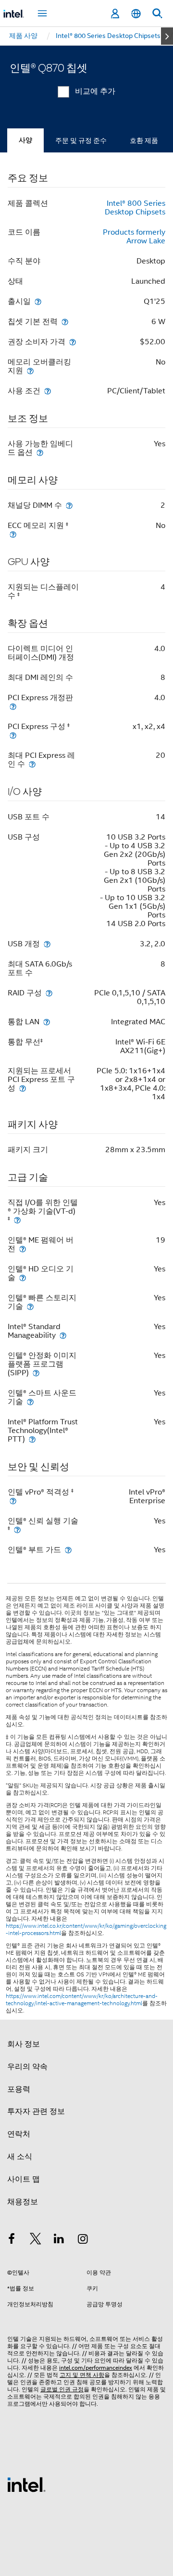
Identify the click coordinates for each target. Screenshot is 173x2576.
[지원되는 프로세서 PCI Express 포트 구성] (23, 1088)
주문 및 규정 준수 (81, 140)
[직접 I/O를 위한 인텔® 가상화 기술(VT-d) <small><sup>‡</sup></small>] (17, 1220)
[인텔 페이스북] (12, 2240)
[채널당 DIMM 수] (69, 505)
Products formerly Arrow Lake (134, 237)
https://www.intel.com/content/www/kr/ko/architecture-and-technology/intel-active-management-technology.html (82, 2000)
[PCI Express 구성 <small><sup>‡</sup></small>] (13, 735)
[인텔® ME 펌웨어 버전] (23, 1249)
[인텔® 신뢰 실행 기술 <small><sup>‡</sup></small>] (17, 1529)
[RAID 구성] (49, 993)
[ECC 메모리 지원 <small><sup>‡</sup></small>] (13, 534)
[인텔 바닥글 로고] (26, 2484)
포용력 (19, 2089)
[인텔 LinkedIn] (59, 2240)
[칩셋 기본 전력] (65, 321)
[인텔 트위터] (36, 2240)
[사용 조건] (48, 391)
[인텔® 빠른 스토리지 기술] (30, 1306)
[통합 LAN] (47, 1022)
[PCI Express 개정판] (13, 706)
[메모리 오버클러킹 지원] (30, 371)
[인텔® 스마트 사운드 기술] (30, 1401)
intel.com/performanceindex (96, 2368)
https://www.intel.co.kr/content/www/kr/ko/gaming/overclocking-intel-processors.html (86, 1929)
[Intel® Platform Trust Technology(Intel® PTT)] (32, 1439)
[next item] (167, 36)
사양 (25, 140)
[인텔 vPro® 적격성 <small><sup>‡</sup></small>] (13, 1501)
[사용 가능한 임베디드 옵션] (40, 452)
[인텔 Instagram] (83, 2240)
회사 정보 (24, 2044)
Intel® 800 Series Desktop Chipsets (135, 208)
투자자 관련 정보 (36, 2111)
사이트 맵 (24, 2179)
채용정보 (23, 2202)
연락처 (19, 2134)
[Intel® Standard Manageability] (63, 1335)
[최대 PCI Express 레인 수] (32, 764)
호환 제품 (144, 140)
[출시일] (38, 301)
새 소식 (20, 2157)
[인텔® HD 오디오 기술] (23, 1277)
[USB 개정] (47, 944)
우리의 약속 (27, 2067)
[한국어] (136, 14)
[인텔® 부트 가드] (68, 1550)
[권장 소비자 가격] (73, 342)
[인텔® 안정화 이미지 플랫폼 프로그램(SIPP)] (36, 1373)
